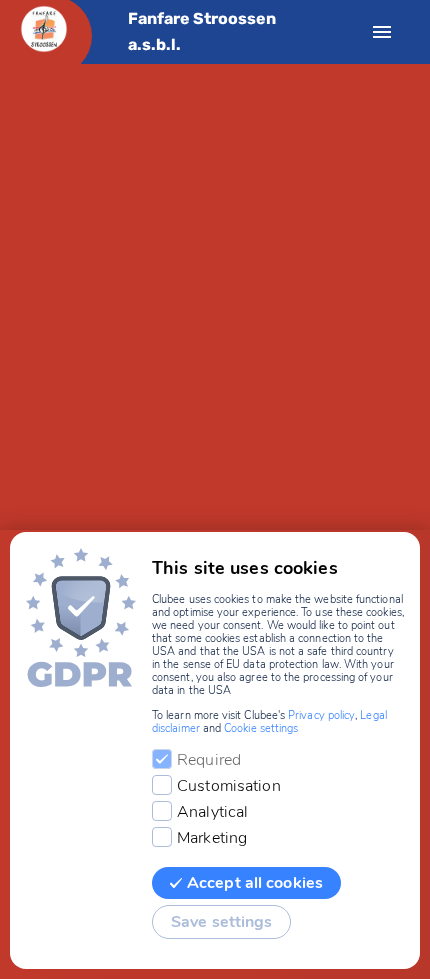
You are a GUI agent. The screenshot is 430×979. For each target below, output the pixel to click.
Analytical (212, 812)
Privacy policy (321, 715)
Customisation (229, 786)
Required (209, 760)
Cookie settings (261, 728)
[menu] (382, 32)
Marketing (212, 838)
